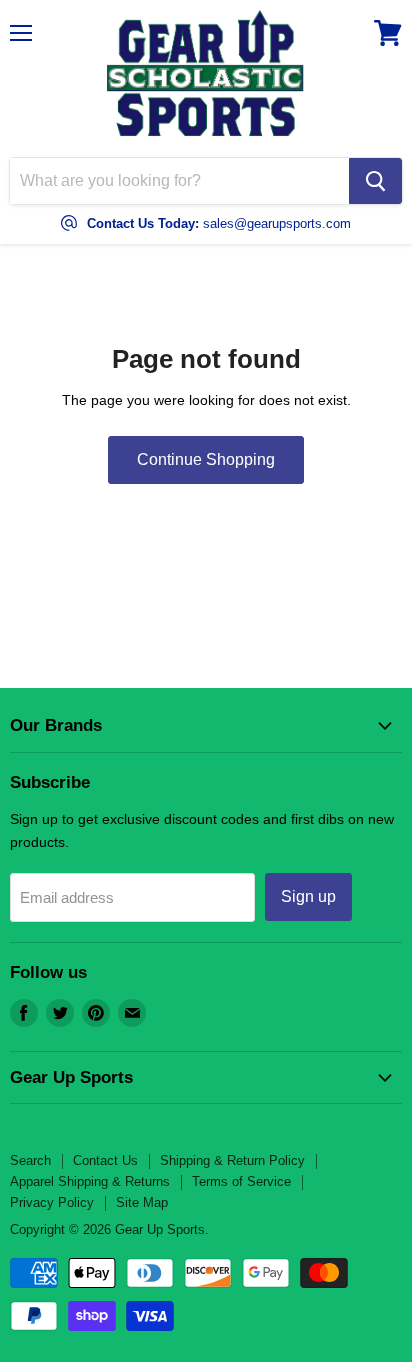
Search (30, 1160)
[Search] (375, 181)
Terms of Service (241, 1181)
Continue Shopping (206, 459)
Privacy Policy (52, 1202)
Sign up (308, 896)
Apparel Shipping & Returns (90, 1181)
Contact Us (105, 1160)
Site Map (142, 1202)
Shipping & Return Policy (232, 1160)
